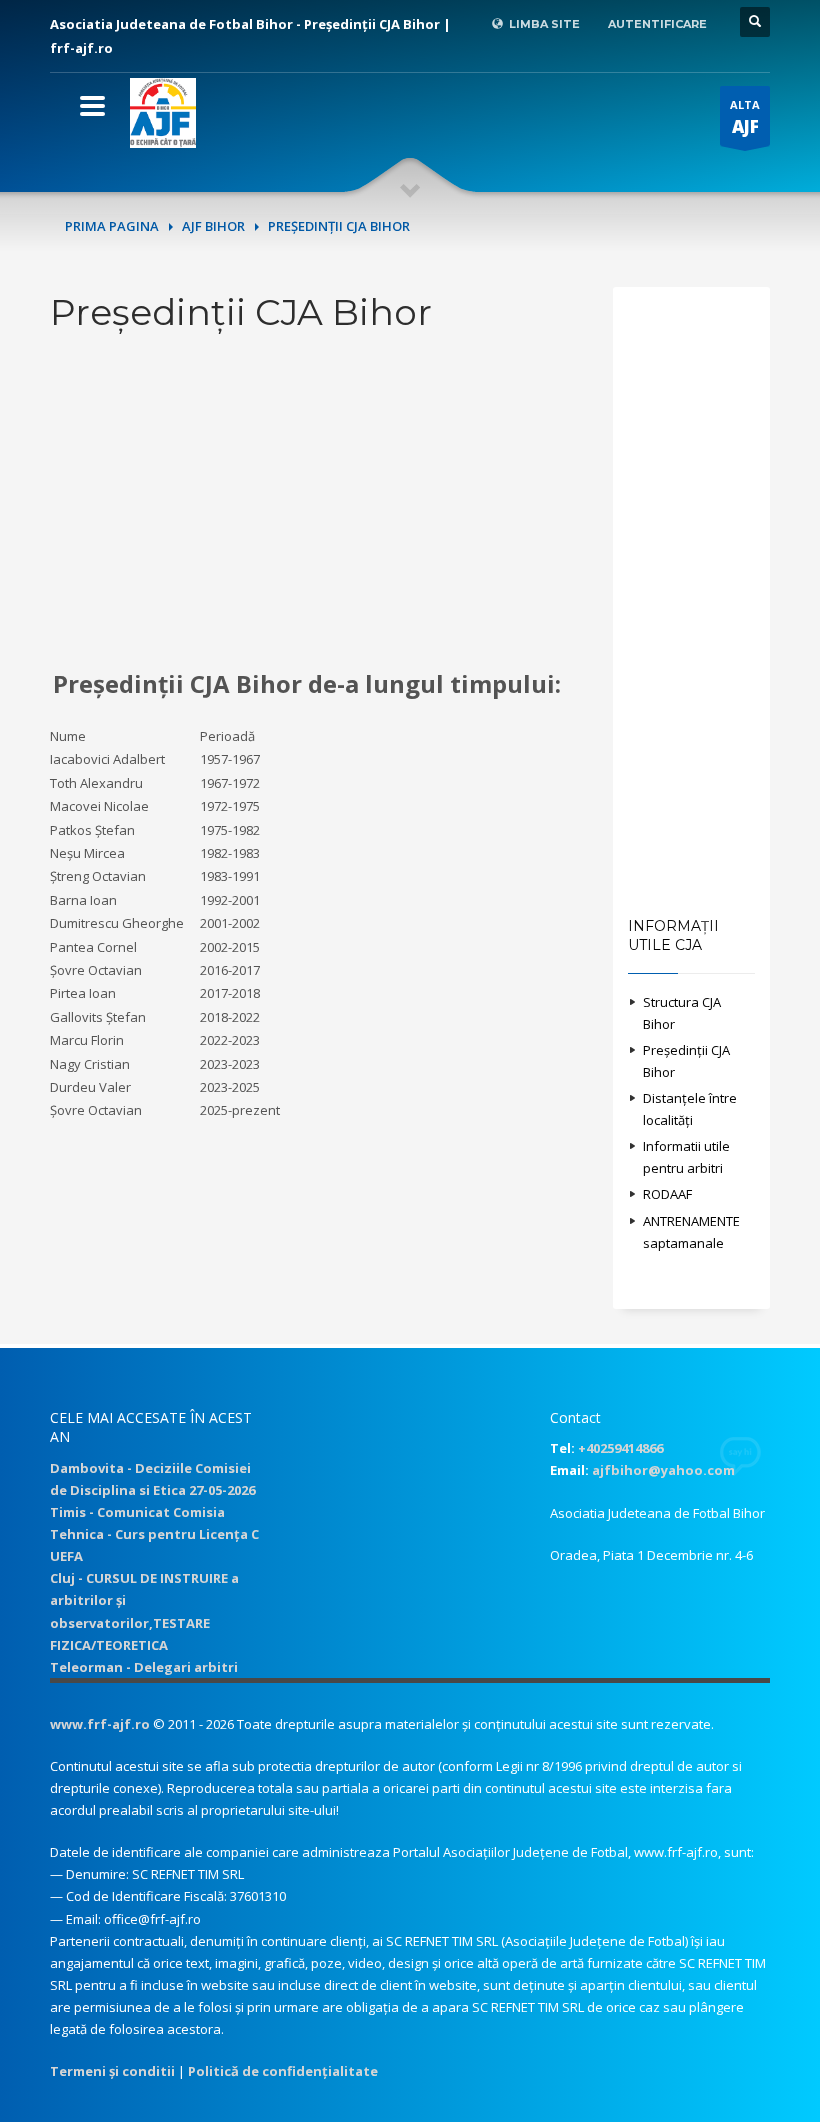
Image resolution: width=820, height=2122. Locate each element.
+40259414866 (620, 1448)
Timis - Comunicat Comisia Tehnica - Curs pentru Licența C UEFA (154, 1534)
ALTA (745, 117)
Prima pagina (112, 226)
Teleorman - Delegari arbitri (144, 1667)
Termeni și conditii (112, 2071)
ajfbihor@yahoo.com (663, 1470)
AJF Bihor (213, 226)
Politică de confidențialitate (283, 2071)
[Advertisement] (316, 502)
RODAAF (667, 1194)
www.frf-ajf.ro (100, 1724)
